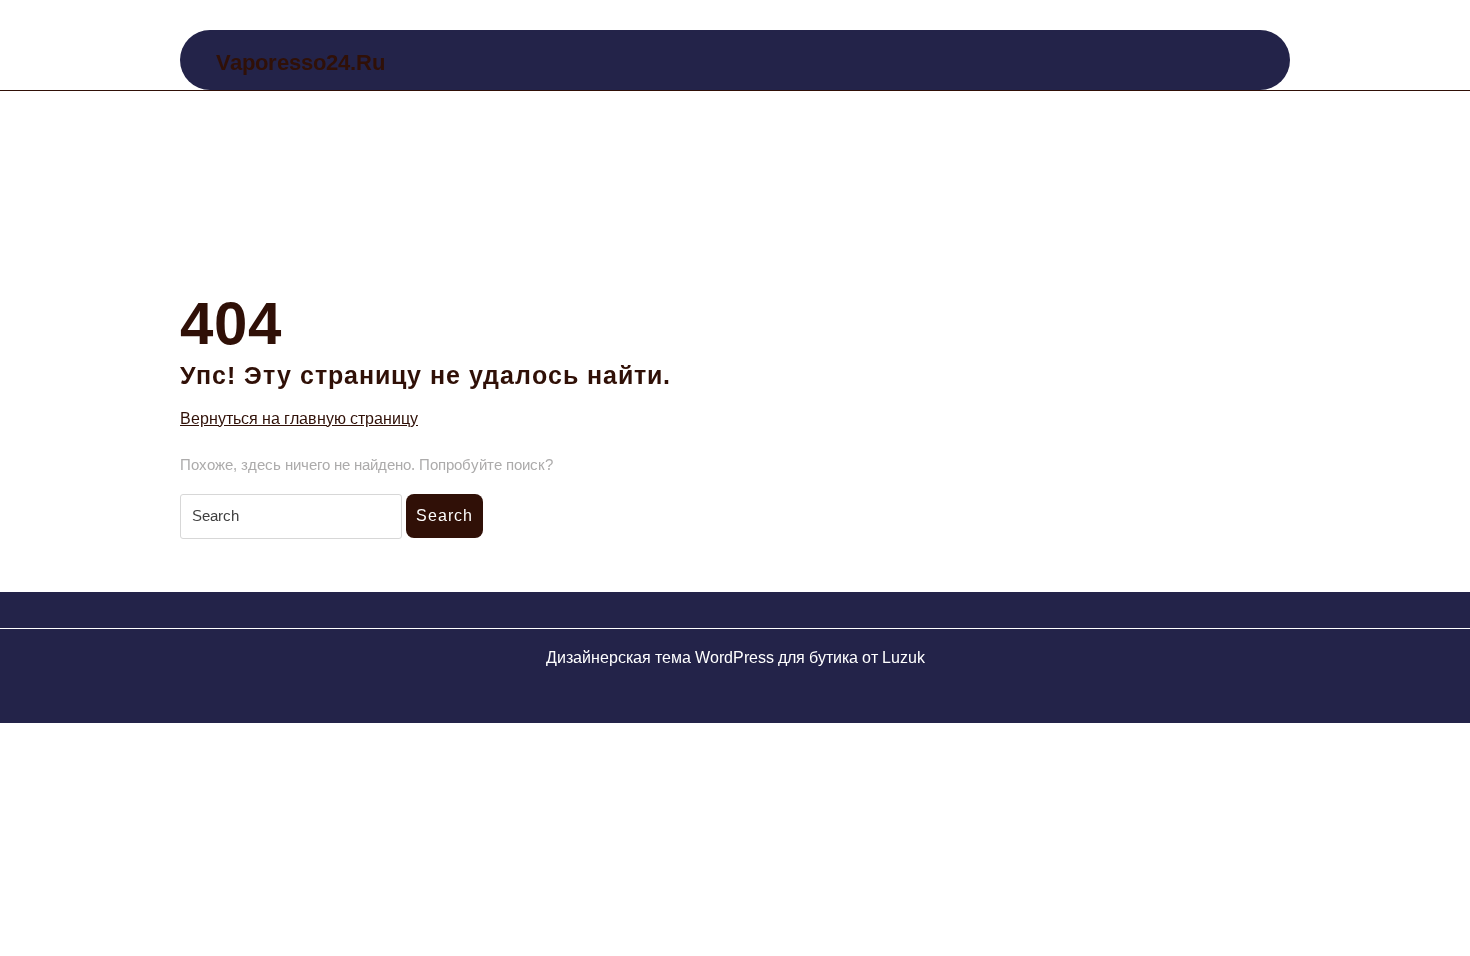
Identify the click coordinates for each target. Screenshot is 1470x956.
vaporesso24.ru (300, 62)
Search (444, 515)
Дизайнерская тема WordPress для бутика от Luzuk (735, 657)
